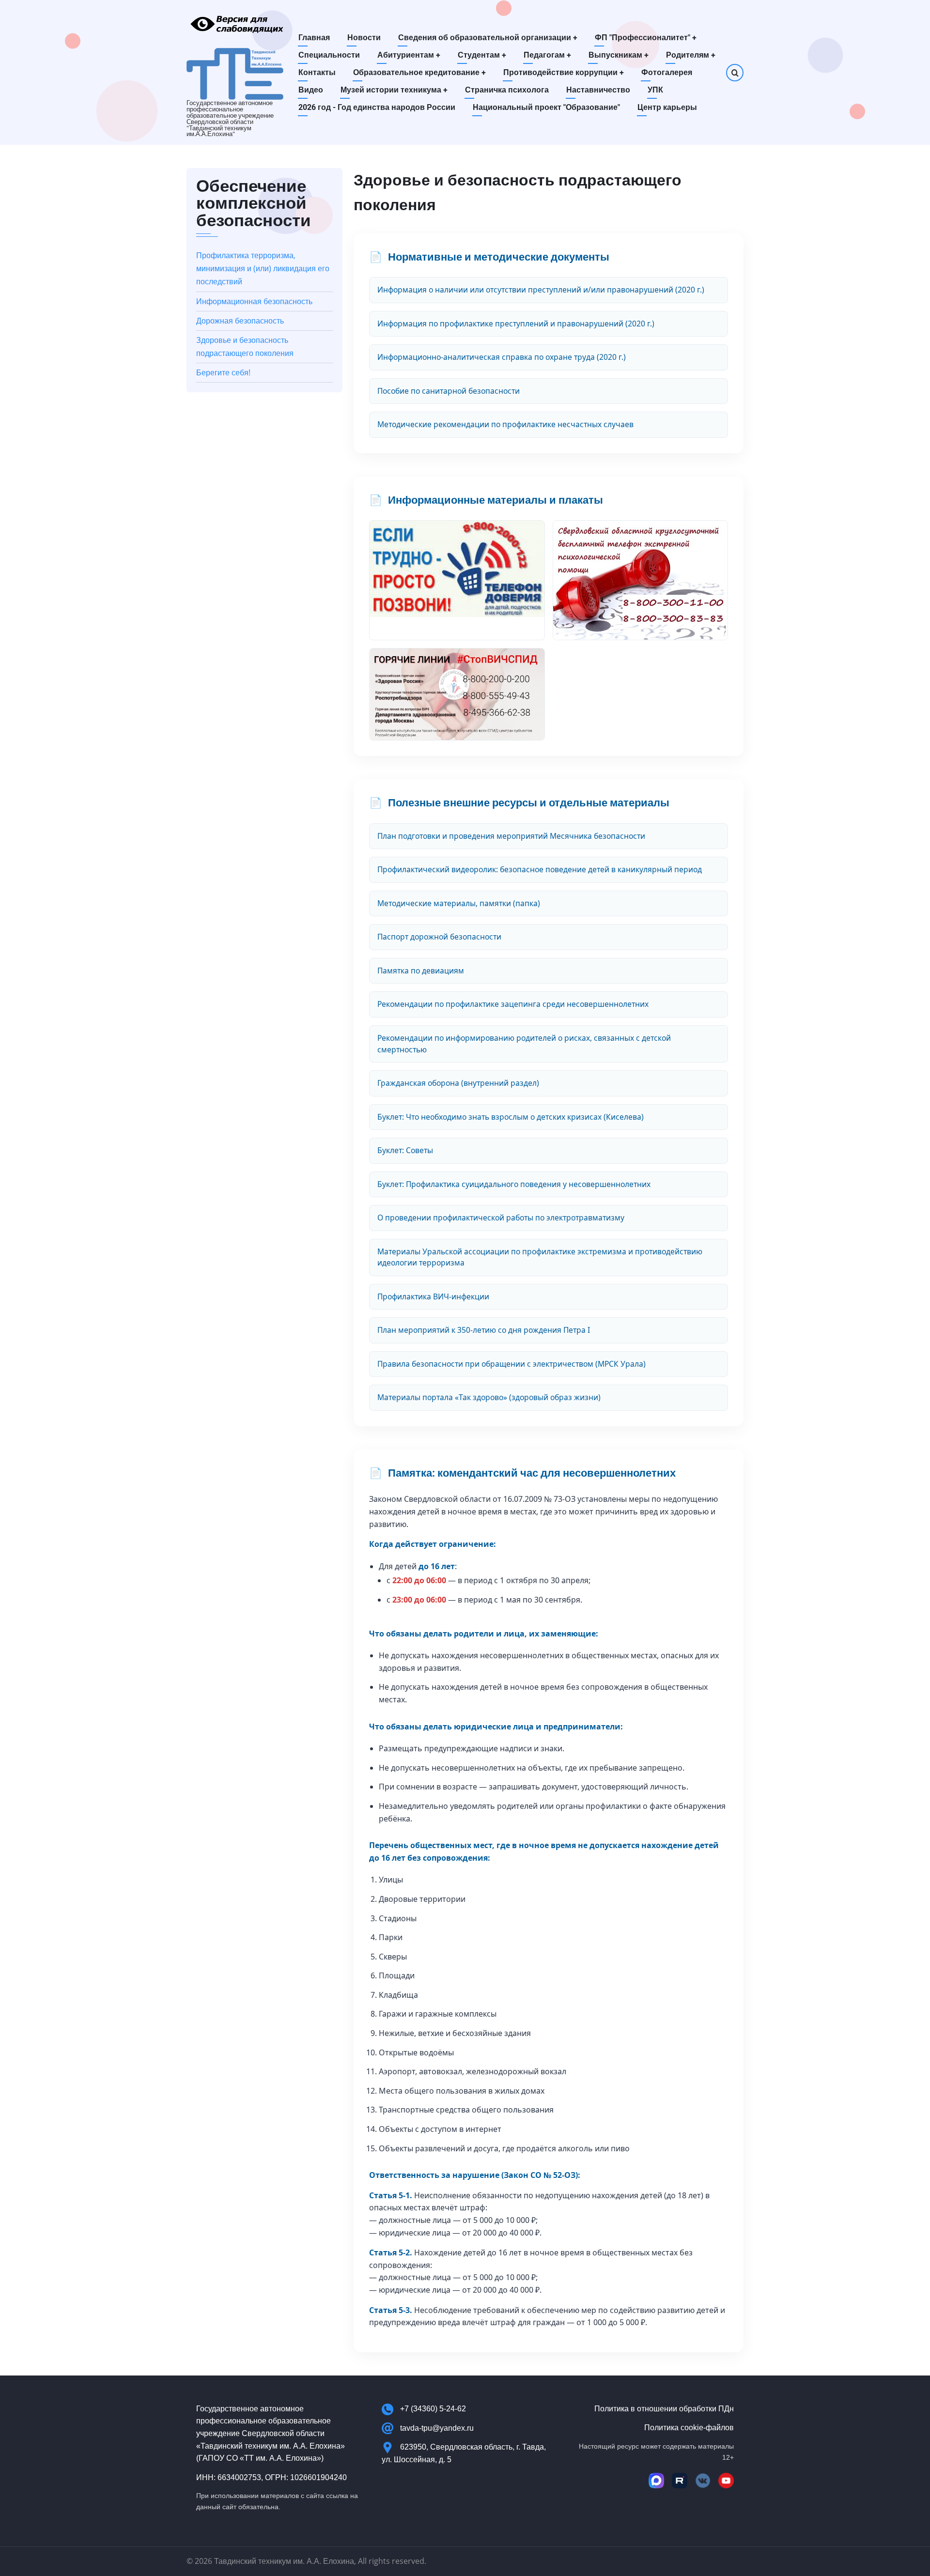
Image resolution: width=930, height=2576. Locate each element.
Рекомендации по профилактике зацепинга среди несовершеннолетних (513, 1004)
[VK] (703, 2481)
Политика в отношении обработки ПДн (664, 2409)
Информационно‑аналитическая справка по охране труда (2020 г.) (502, 357)
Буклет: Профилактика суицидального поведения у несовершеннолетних (514, 1184)
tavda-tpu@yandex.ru (437, 2428)
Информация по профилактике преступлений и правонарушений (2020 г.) (516, 324)
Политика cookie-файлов (689, 2428)
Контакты (317, 72)
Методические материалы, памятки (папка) (459, 903)
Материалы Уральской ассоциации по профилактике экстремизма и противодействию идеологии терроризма (540, 1257)
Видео (311, 90)
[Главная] (235, 73)
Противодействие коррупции (564, 72)
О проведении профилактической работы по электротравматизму (501, 1218)
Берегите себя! (223, 372)
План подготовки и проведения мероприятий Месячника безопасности (511, 836)
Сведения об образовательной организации (488, 38)
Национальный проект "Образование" (546, 107)
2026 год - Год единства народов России (377, 107)
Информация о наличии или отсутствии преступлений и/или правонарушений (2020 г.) (541, 290)
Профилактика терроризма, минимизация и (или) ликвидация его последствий (263, 268)
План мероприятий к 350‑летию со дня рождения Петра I (484, 1330)
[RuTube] (680, 2481)
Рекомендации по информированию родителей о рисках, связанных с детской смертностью (524, 1044)
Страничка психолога (507, 90)
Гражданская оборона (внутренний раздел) (458, 1083)
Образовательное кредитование (419, 72)
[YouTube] (726, 2481)
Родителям (691, 55)
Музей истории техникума (394, 90)
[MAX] (656, 2481)
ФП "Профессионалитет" (646, 38)
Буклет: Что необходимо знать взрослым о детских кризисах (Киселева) (511, 1117)
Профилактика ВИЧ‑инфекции (433, 1296)
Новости (364, 38)
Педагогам (547, 55)
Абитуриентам (409, 55)
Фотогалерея (667, 72)
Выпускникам (619, 55)
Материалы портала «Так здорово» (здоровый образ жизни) (489, 1397)
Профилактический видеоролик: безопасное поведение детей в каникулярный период (540, 869)
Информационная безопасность (254, 301)
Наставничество (598, 90)
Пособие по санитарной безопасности (449, 391)
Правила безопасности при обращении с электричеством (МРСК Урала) (511, 1364)
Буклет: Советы (405, 1150)
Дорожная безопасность (240, 321)
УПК (655, 90)
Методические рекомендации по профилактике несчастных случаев (505, 424)
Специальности (329, 55)
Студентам (482, 55)
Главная (314, 38)
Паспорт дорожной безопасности (439, 937)
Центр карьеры (667, 107)
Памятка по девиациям (421, 971)
